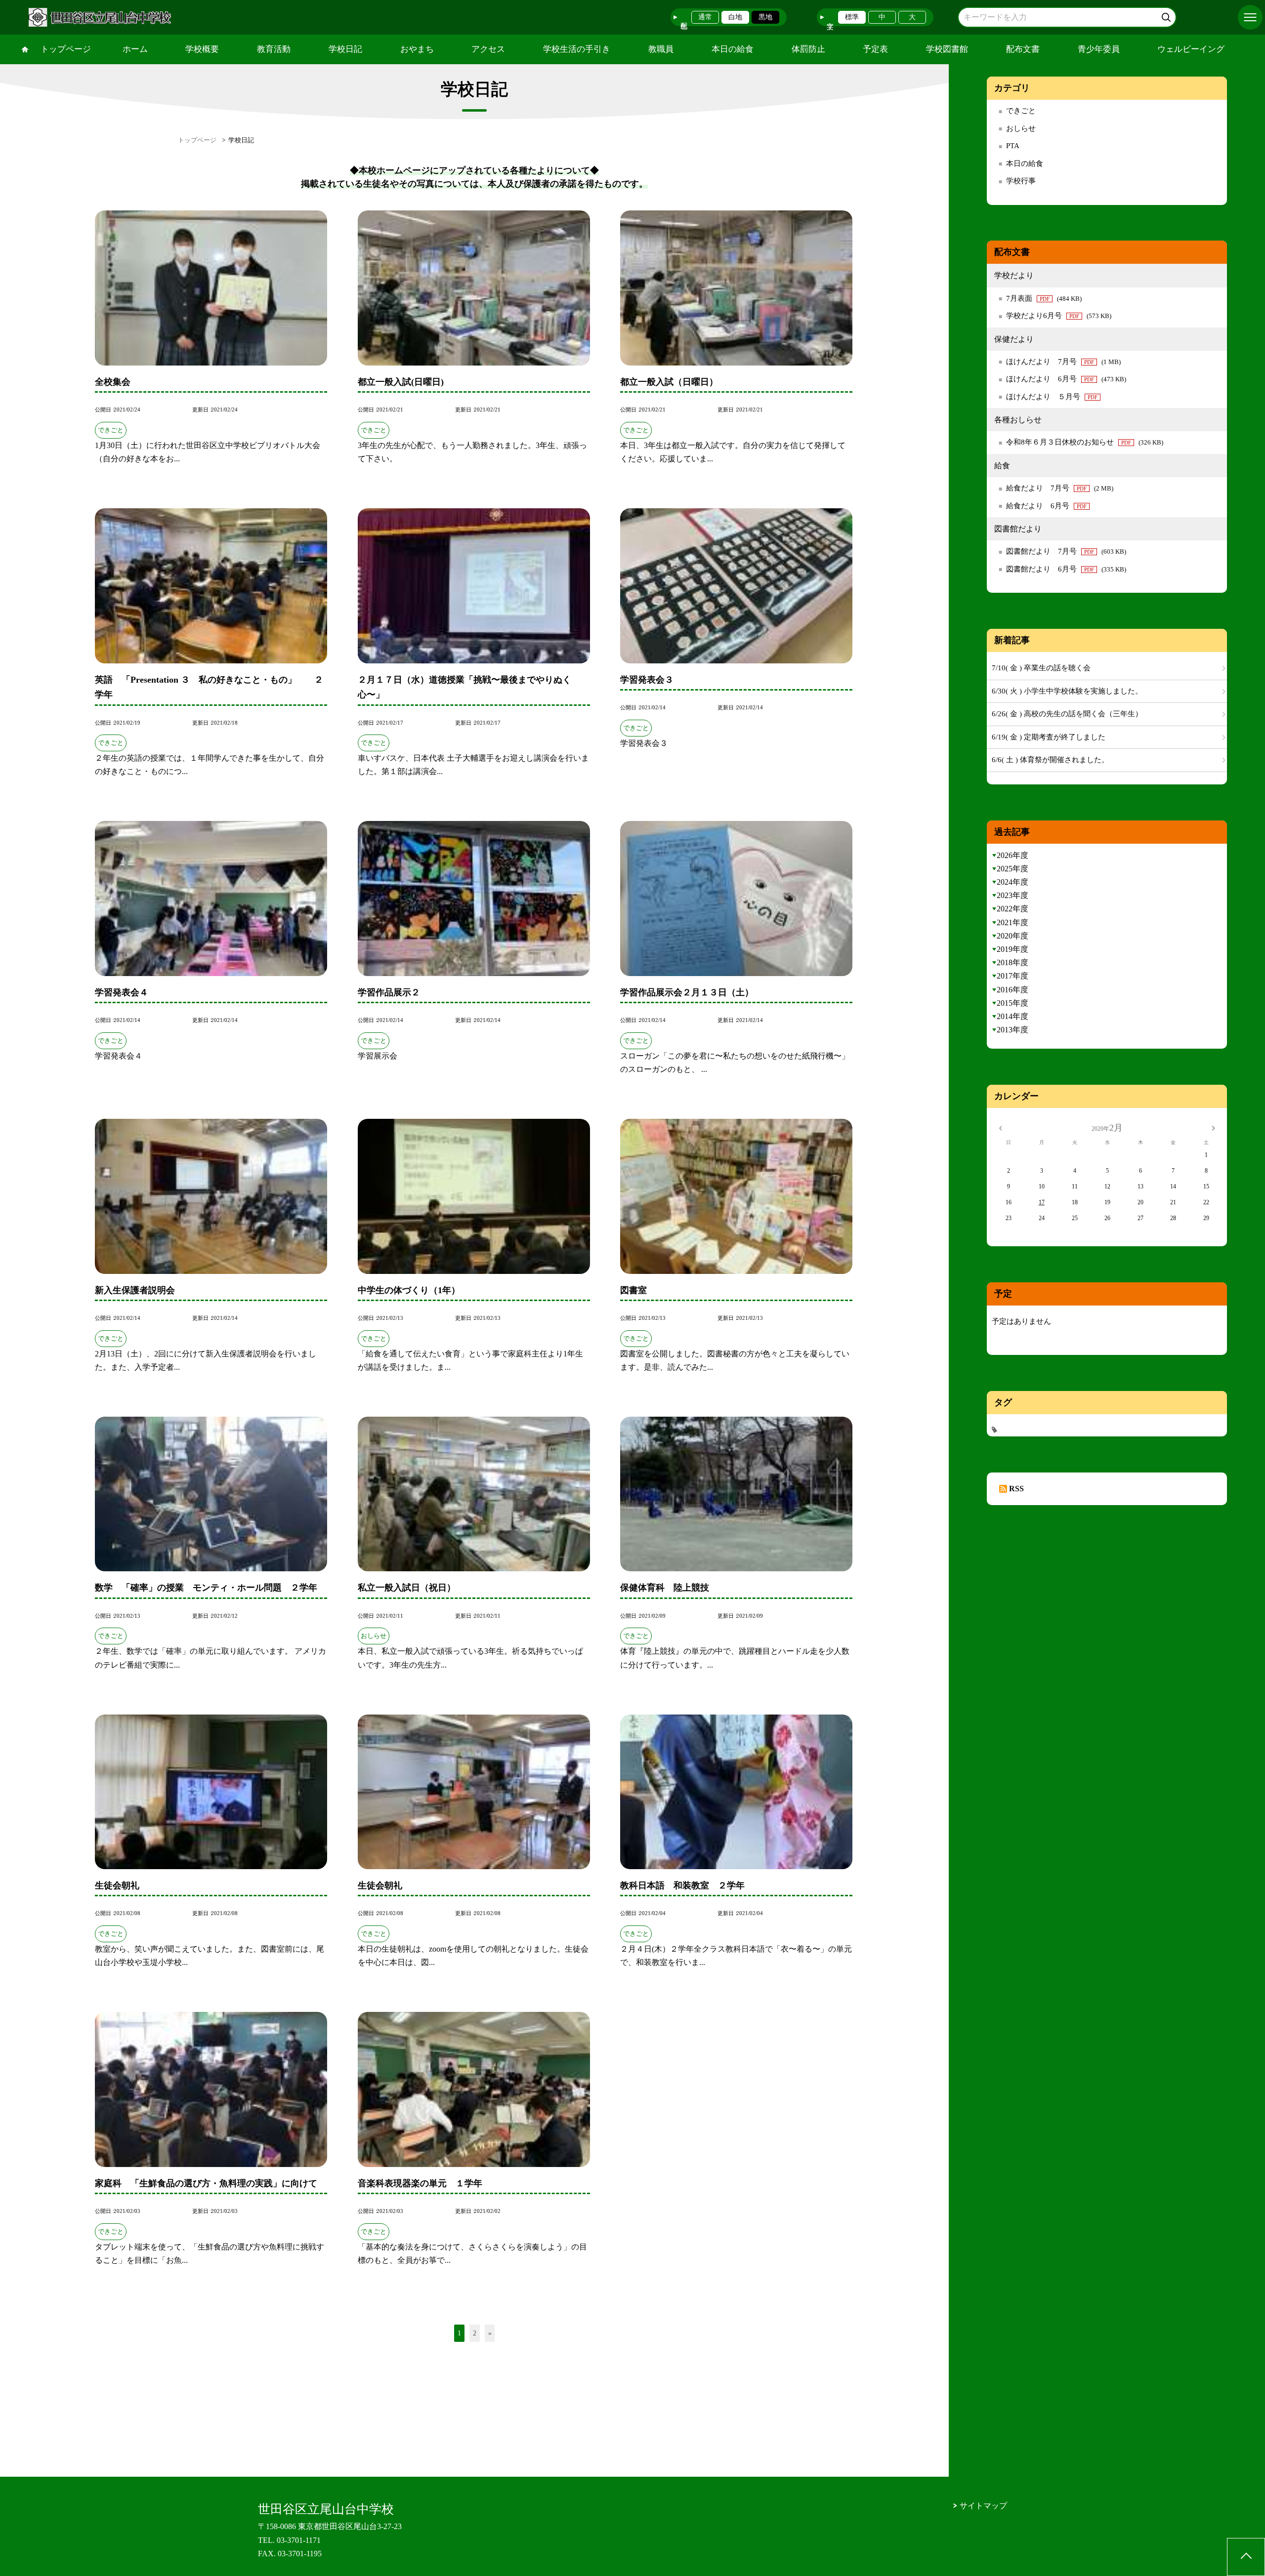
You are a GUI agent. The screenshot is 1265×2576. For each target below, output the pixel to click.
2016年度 (1012, 990)
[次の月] (1213, 1128)
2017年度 (1012, 976)
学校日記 (345, 49)
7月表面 (1044, 298)
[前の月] (1000, 1128)
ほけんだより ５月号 (1052, 397)
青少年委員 (1099, 49)
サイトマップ (983, 2506)
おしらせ (1021, 128)
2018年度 (1012, 962)
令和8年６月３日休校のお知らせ (1085, 442)
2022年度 (1012, 909)
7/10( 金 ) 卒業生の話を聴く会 (1041, 668)
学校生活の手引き (577, 49)
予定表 (875, 49)
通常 (705, 17)
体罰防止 (808, 49)
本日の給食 (733, 49)
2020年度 (1012, 936)
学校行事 (1021, 181)
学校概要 (202, 49)
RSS (1016, 1489)
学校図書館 (947, 49)
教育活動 (274, 49)
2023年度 (1012, 895)
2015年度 (1012, 1003)
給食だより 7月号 (1060, 488)
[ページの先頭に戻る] (1246, 2557)
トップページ (66, 49)
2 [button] (475, 2333)
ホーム (135, 49)
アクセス (488, 49)
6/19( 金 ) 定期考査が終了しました (1049, 737)
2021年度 (1012, 922)
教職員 (661, 49)
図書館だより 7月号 (1066, 551)
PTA (1013, 146)
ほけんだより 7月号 (1063, 362)
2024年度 (1012, 882)
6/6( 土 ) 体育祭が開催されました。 (1050, 760)
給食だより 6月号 (1046, 506)
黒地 (765, 17)
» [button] (490, 2333)
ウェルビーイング (1191, 49)
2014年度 (1012, 1016)
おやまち (417, 49)
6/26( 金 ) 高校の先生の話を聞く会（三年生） (1067, 714)
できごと (1021, 111)
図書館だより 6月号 (1066, 569)
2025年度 (1012, 869)
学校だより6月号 (1059, 316)
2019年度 (1012, 949)
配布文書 (1023, 49)
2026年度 (1012, 855)
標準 (852, 17)
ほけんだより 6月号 (1066, 379)
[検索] (1167, 16)
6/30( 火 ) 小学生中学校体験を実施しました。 (1067, 691)
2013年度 (1012, 1030)
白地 (735, 17)
